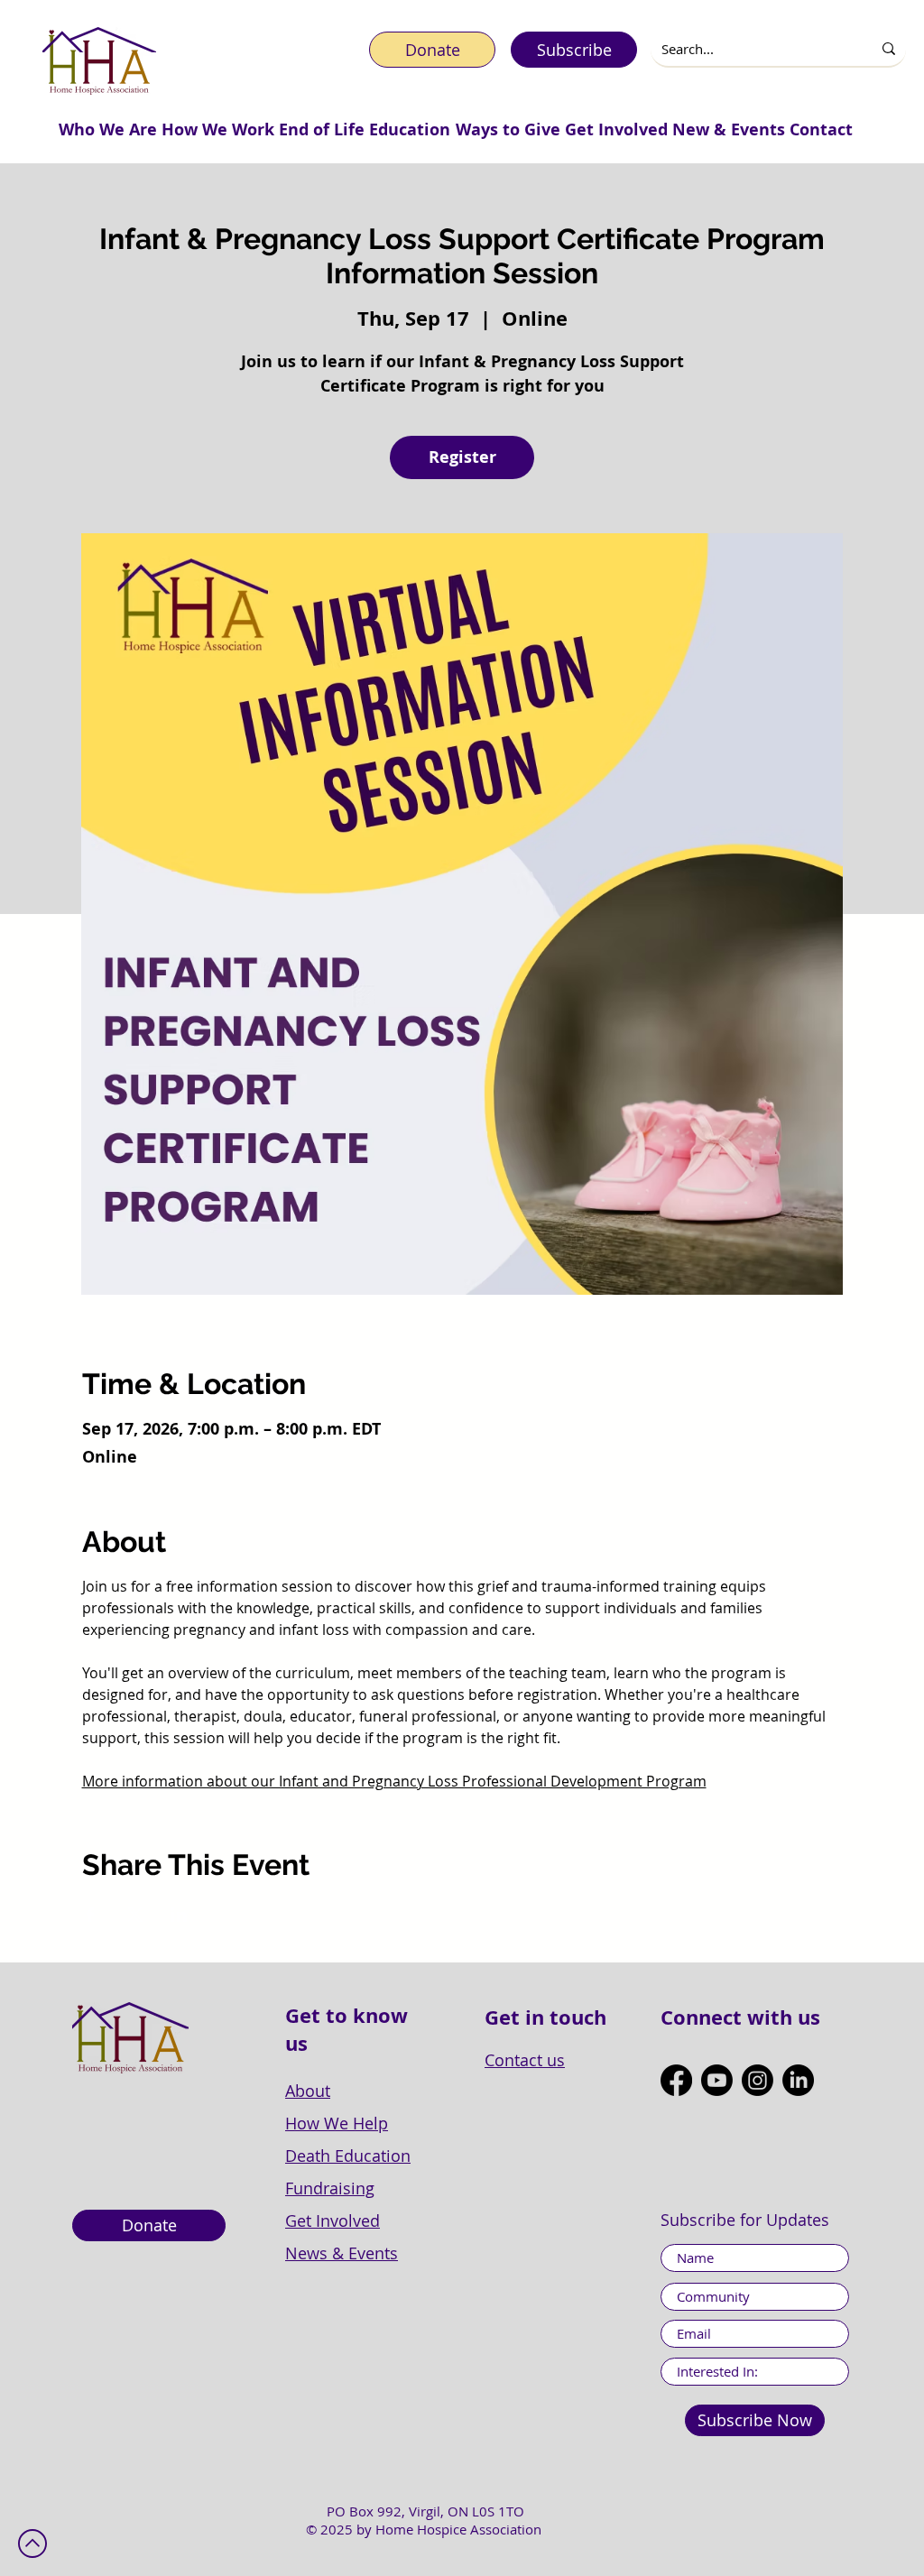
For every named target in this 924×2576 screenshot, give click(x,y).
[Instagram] (758, 2080)
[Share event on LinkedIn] (179, 1915)
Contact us (525, 2060)
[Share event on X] (135, 1915)
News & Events (342, 2253)
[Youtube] (717, 2080)
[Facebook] (676, 2080)
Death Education (348, 2156)
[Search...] (889, 49)
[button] (107, 129)
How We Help (337, 2123)
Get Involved (333, 2221)
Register (462, 457)
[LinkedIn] (798, 2080)
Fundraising (330, 2188)
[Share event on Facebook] (91, 1915)
